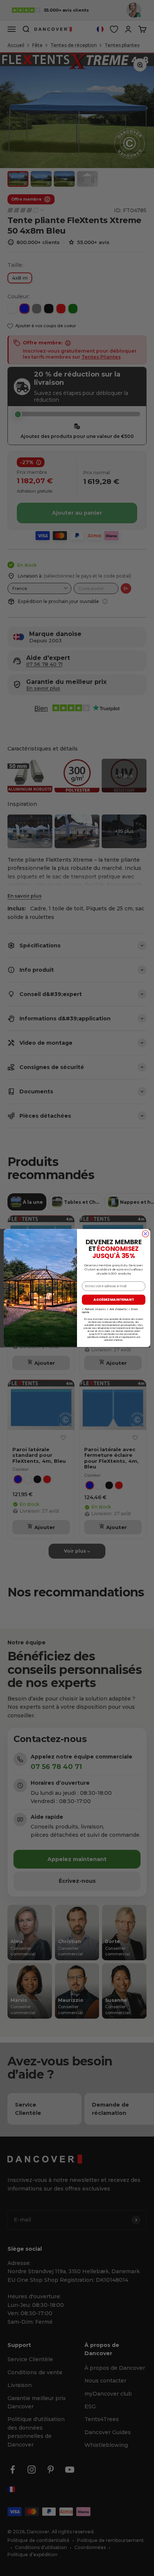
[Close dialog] (145, 1234)
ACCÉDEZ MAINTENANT (114, 1300)
